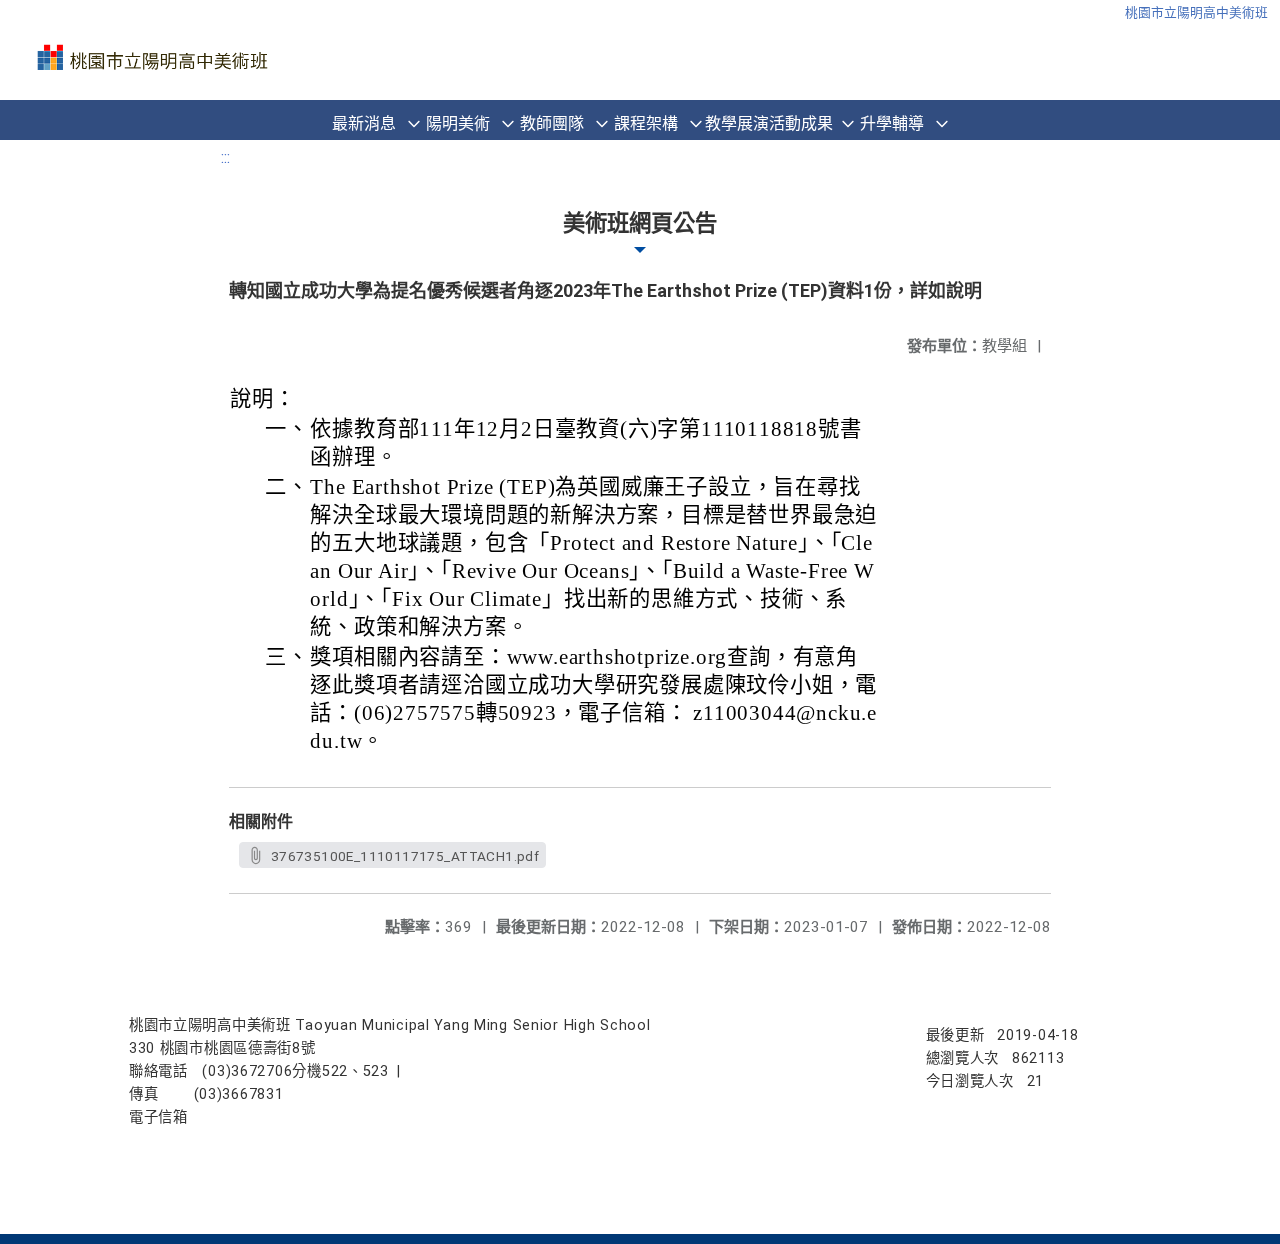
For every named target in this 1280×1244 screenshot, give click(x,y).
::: (225, 157)
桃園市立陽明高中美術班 (1196, 12)
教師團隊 (552, 123)
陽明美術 (458, 123)
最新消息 (364, 123)
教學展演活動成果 (769, 123)
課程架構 (646, 123)
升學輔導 (892, 123)
